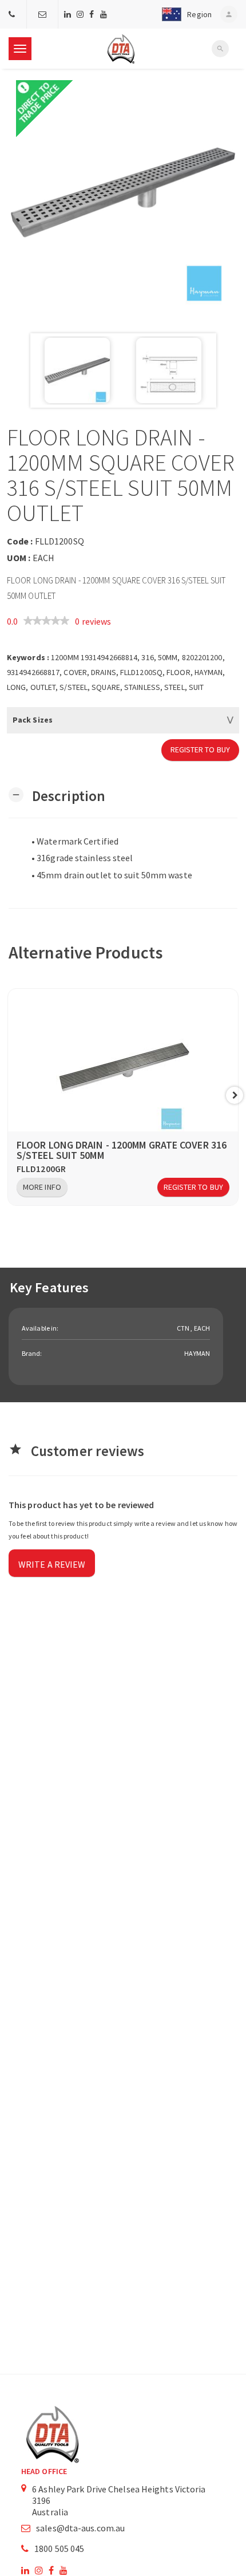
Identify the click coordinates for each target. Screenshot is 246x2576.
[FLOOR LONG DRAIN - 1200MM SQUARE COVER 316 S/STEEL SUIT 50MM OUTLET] (123, 192)
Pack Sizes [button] (33, 720)
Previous (11, 1095)
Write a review (52, 1564)
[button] (184, 14)
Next (235, 1095)
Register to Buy (201, 749)
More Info (42, 1187)
